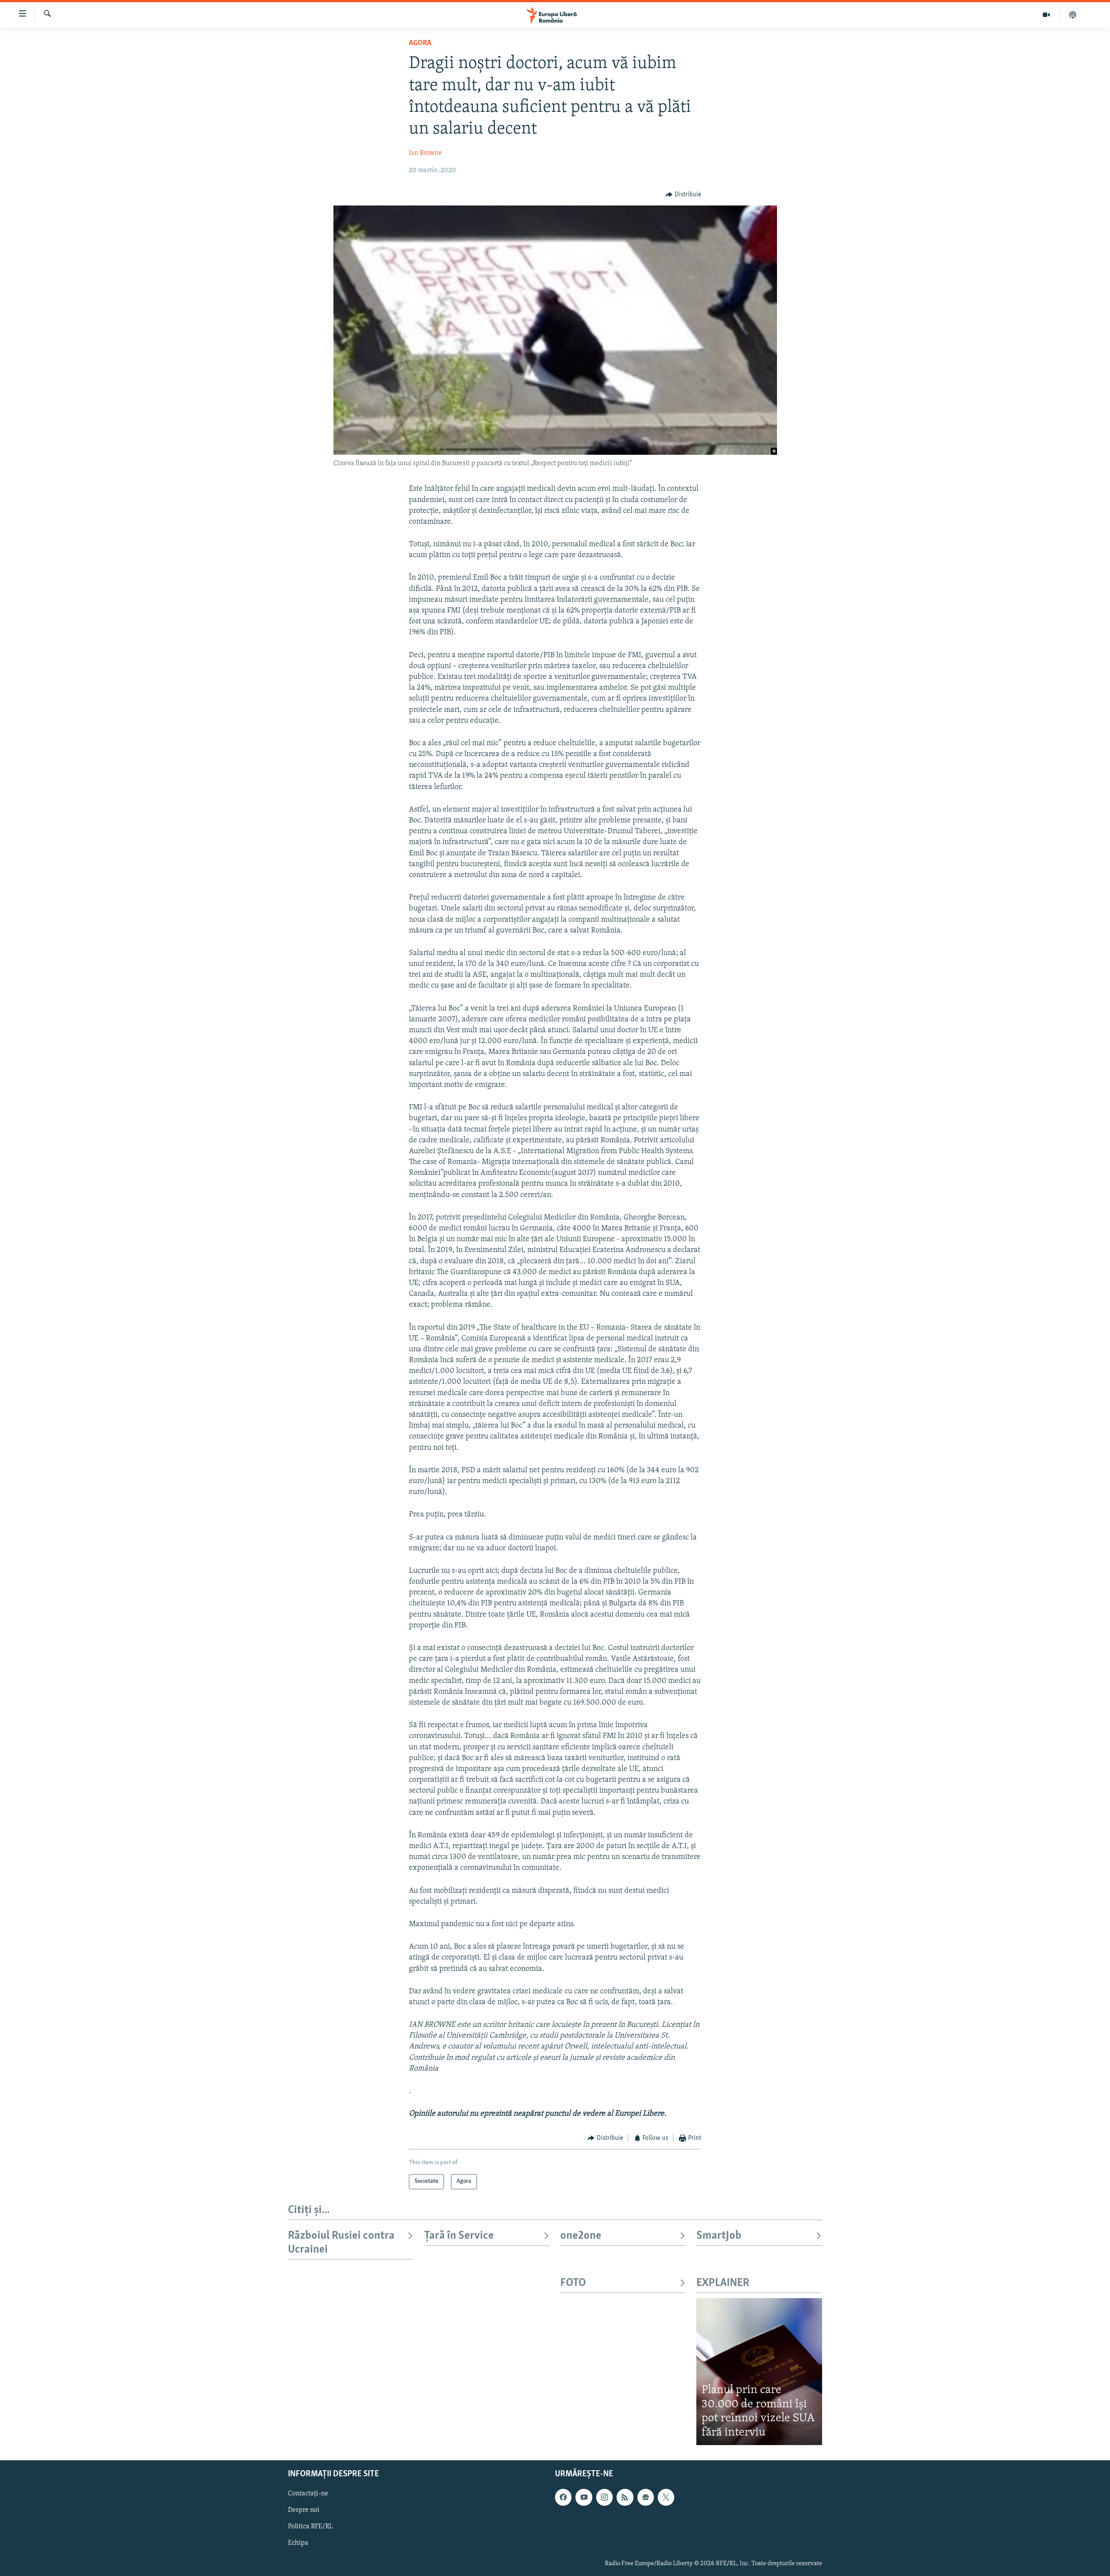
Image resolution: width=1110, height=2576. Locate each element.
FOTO (573, 2283)
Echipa (298, 2543)
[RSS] (625, 2498)
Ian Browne (425, 153)
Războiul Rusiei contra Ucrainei (341, 2243)
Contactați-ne (308, 2494)
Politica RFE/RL (310, 2527)
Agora (420, 43)
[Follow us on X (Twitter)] (666, 2498)
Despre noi (304, 2511)
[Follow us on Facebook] (563, 2498)
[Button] (683, 195)
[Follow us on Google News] (646, 2498)
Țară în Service (459, 2236)
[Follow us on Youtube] (584, 2498)
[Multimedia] (1046, 15)
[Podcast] (1073, 15)
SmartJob (719, 2236)
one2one (581, 2236)
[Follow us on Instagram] (604, 2498)
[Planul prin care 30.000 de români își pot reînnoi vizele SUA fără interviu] (759, 2372)
